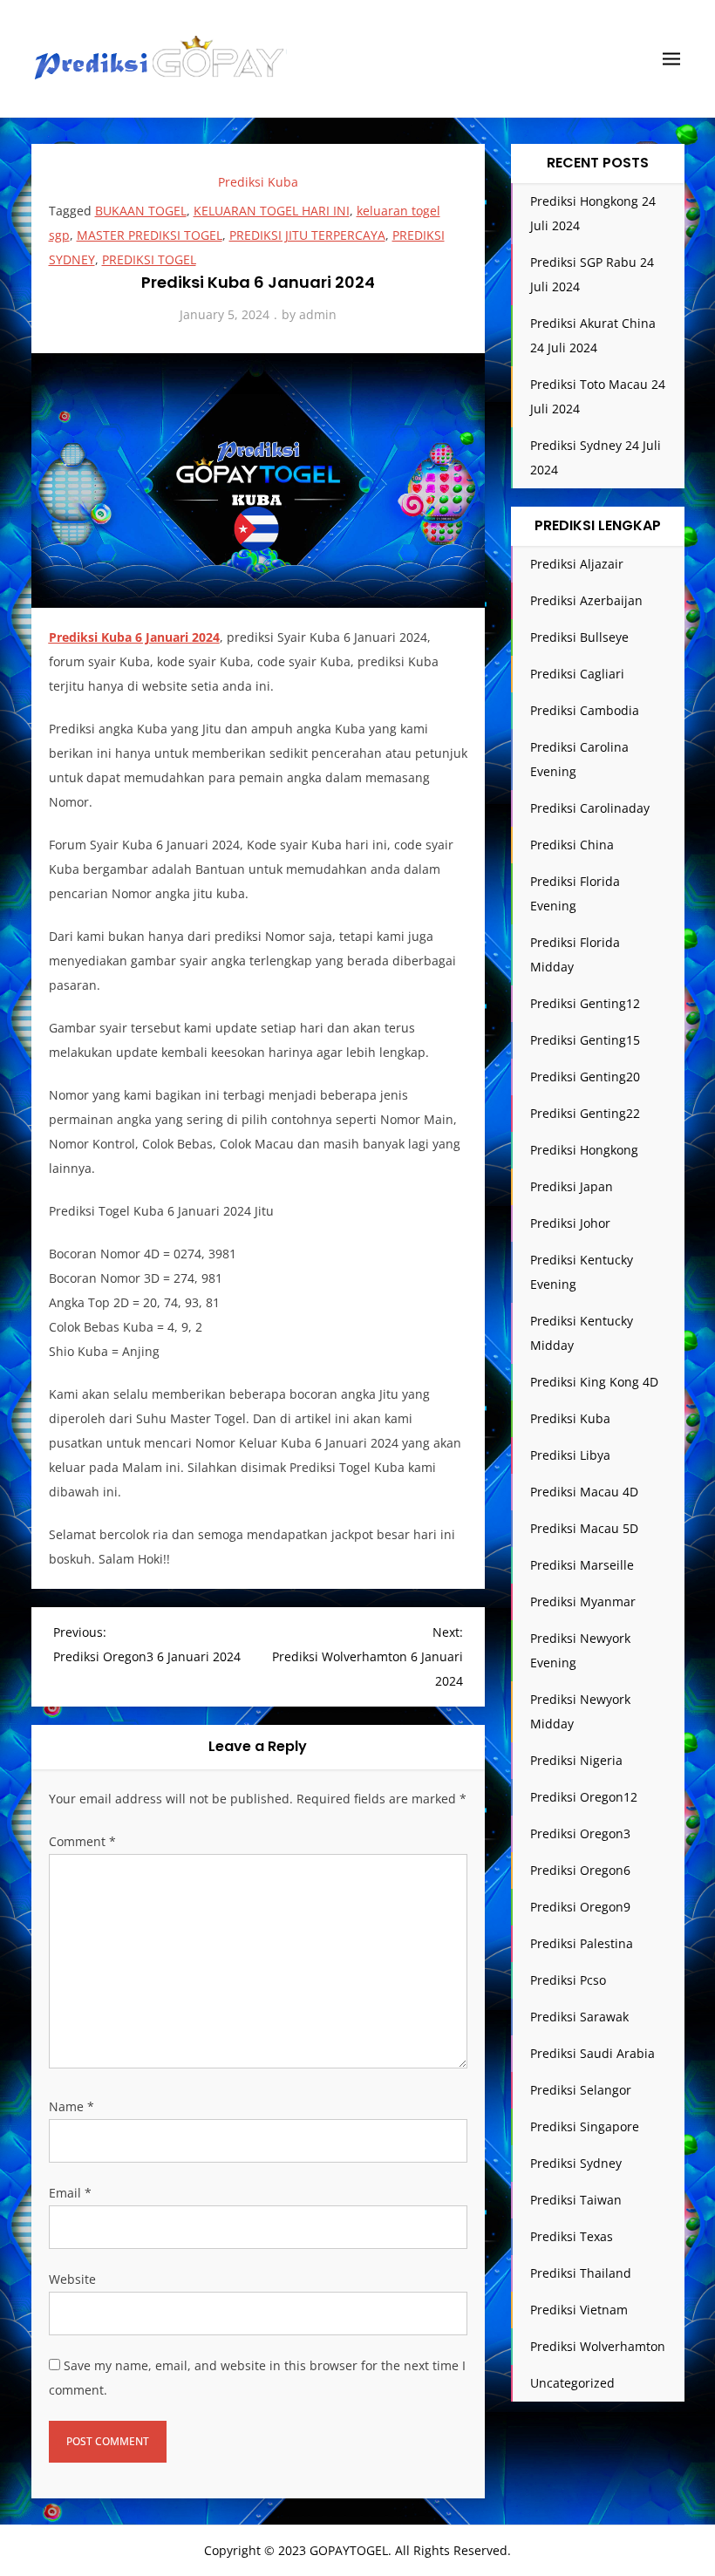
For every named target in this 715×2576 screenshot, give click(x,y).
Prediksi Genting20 (585, 1077)
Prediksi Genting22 (585, 1113)
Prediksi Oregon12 (584, 1797)
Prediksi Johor (570, 1223)
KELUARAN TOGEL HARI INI (272, 211)
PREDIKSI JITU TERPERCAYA (307, 235)
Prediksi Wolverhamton (598, 2346)
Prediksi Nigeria (576, 1760)
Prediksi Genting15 (585, 1040)
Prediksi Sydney (576, 2163)
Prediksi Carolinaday (590, 808)
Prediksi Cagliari (577, 674)
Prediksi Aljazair (577, 564)
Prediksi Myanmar (583, 1601)
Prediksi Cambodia (585, 710)
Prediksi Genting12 (585, 1003)
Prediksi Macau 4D (584, 1492)
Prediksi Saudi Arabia (592, 2053)
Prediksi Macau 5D (584, 1528)
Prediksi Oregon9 (580, 1907)
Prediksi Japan (572, 1186)
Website (72, 2279)
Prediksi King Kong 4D (594, 1382)
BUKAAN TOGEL (141, 211)
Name (71, 2106)
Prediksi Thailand (581, 2273)
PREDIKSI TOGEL (149, 259)
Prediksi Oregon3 (580, 1833)
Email (70, 2193)
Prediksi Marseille (582, 1565)
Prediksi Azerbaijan (586, 600)
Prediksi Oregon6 (580, 1870)
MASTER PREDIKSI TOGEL (150, 235)
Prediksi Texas (572, 2236)
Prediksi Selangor (581, 2090)
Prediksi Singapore (585, 2126)
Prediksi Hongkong (584, 1150)
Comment (82, 1841)
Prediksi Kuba (258, 182)
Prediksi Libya (570, 1455)
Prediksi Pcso (568, 1980)
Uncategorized (572, 2383)
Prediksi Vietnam (579, 2310)
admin (318, 314)
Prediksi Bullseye (579, 637)
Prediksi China (572, 845)
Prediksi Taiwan (576, 2200)
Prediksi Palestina (582, 1943)
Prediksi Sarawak (579, 2017)
